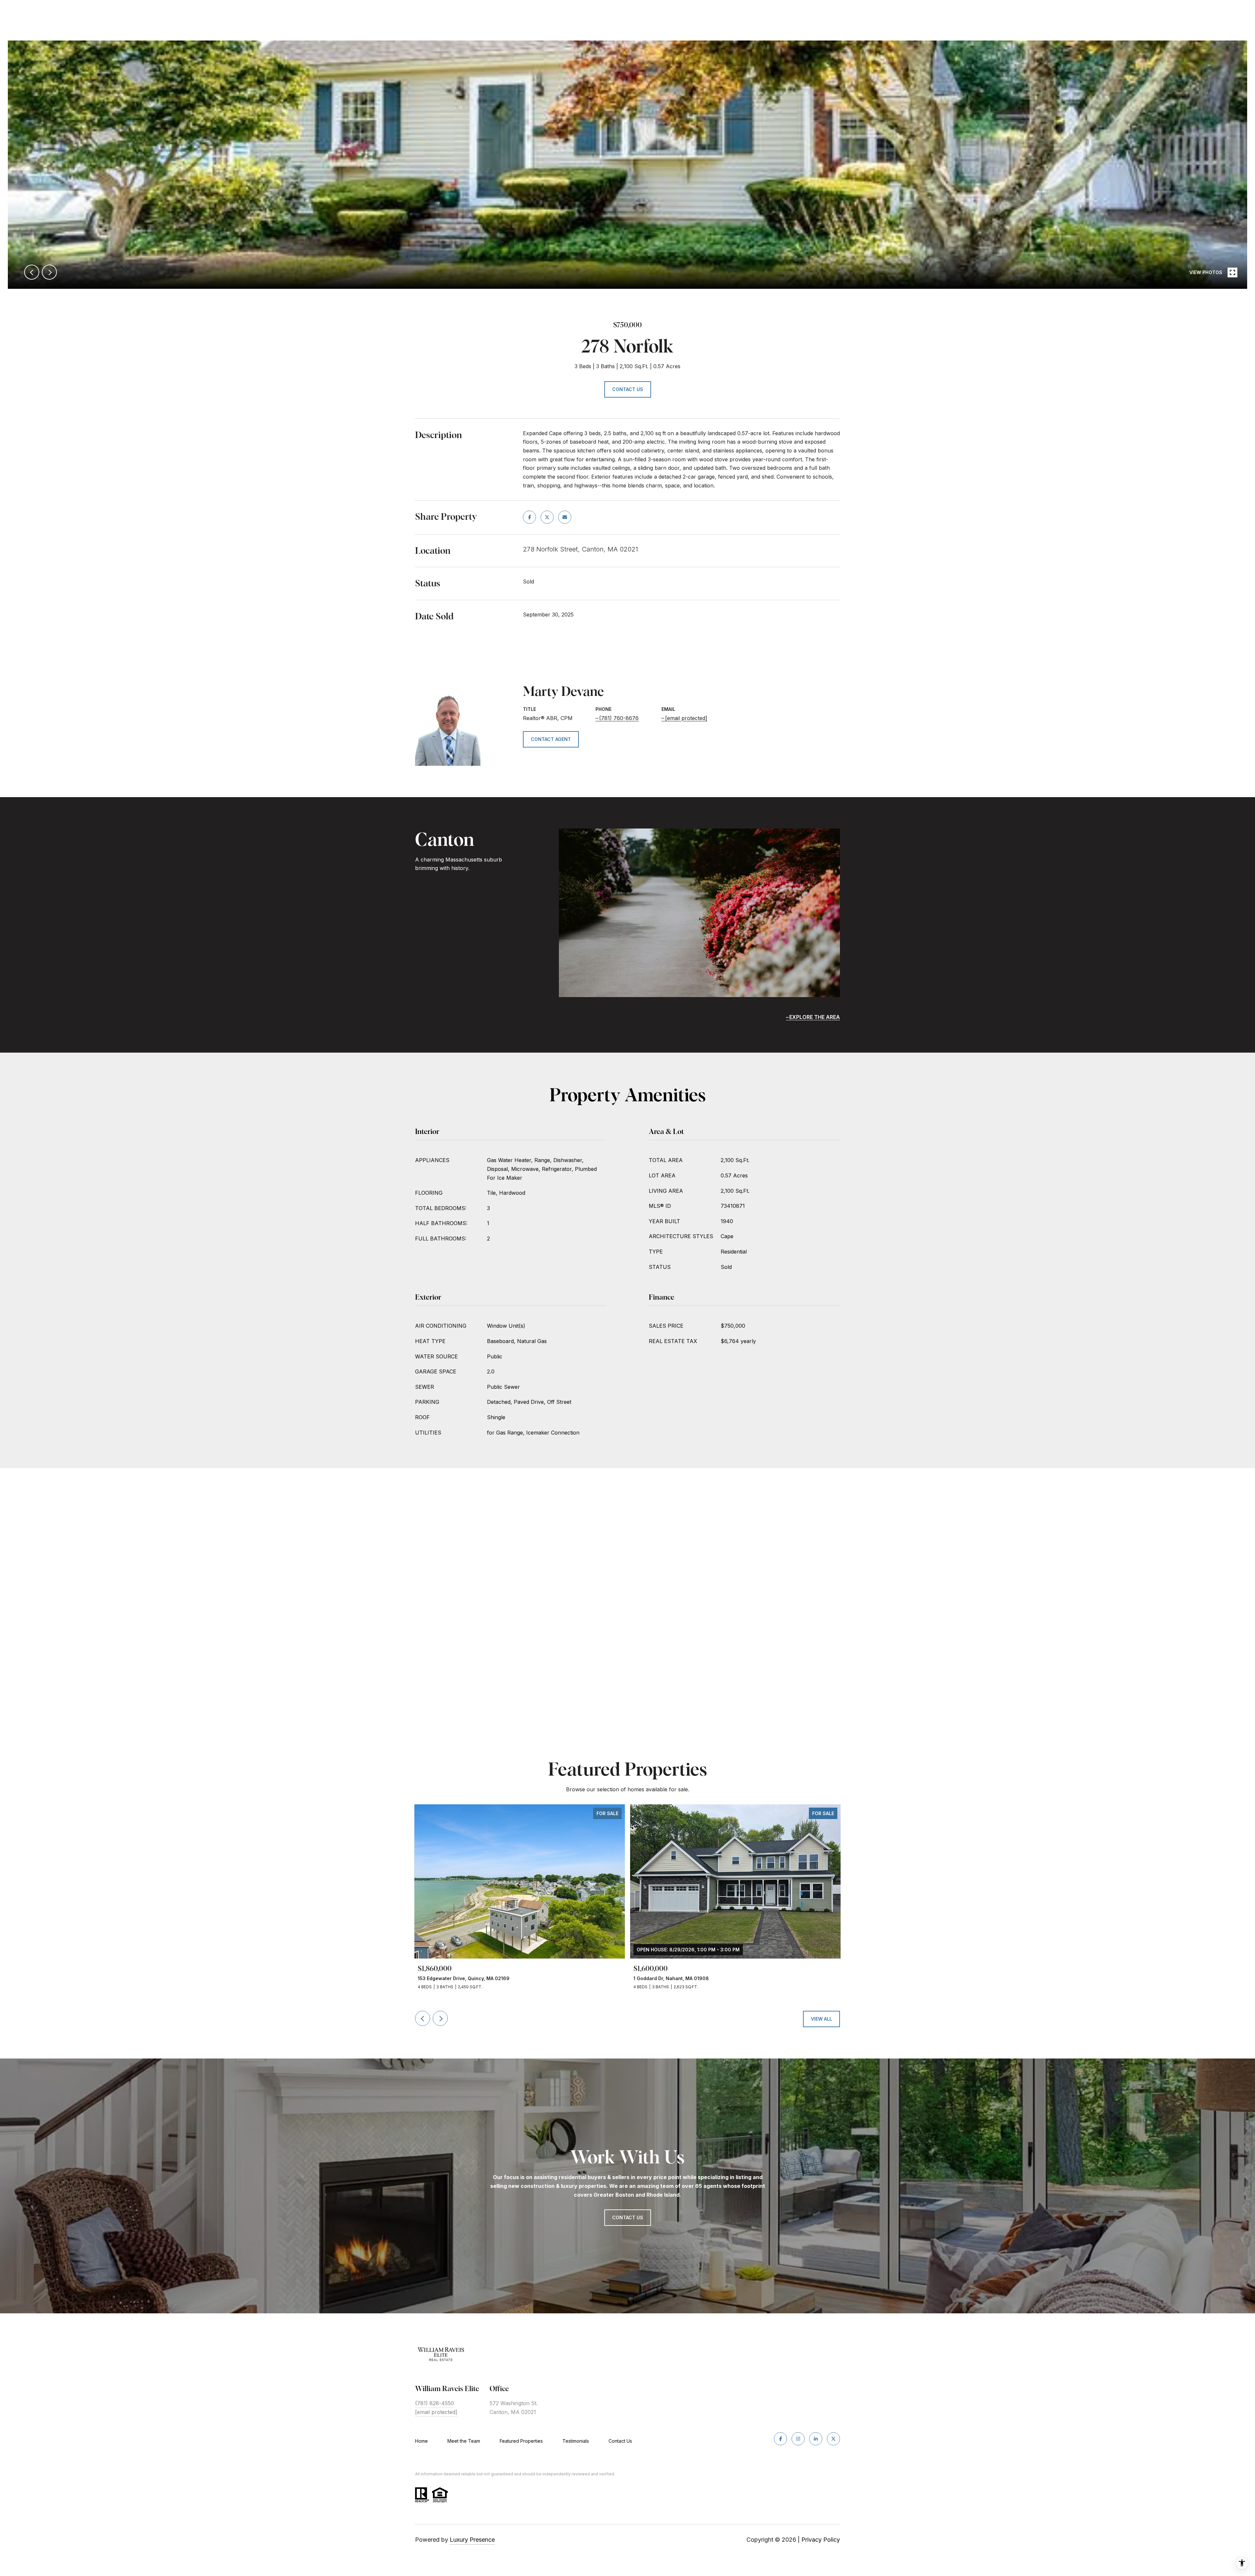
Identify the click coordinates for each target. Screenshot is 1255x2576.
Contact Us (620, 2441)
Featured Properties (521, 2441)
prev (32, 272)
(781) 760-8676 (619, 718)
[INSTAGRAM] (798, 2439)
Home (421, 2441)
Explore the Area (815, 1017)
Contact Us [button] (628, 389)
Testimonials (576, 2441)
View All (821, 2019)
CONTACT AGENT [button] (551, 739)
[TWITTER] (833, 2439)
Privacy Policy (821, 2540)
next (49, 272)
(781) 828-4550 (435, 2403)
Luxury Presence (472, 2540)
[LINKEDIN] (816, 2439)
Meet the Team (464, 2441)
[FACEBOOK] (780, 2439)
